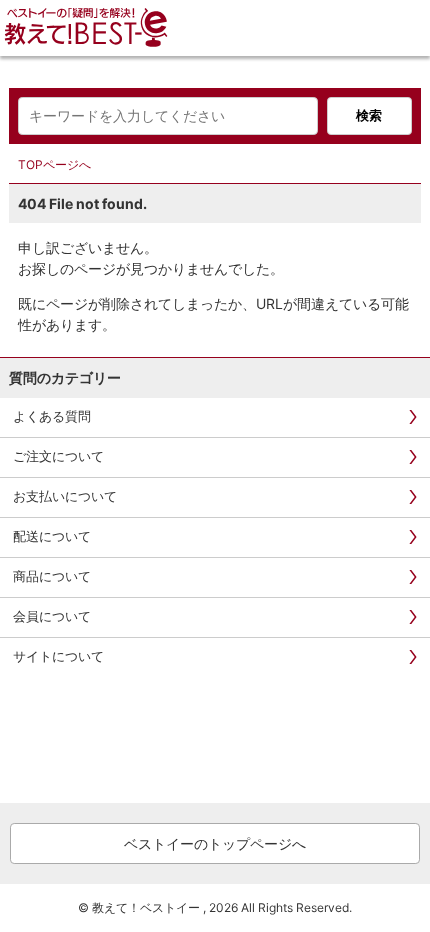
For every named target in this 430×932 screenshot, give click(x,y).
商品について (52, 576)
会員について (52, 616)
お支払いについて (65, 496)
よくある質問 (52, 416)
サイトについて (58, 656)
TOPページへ (54, 164)
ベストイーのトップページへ (215, 843)
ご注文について (58, 456)
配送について (52, 536)
